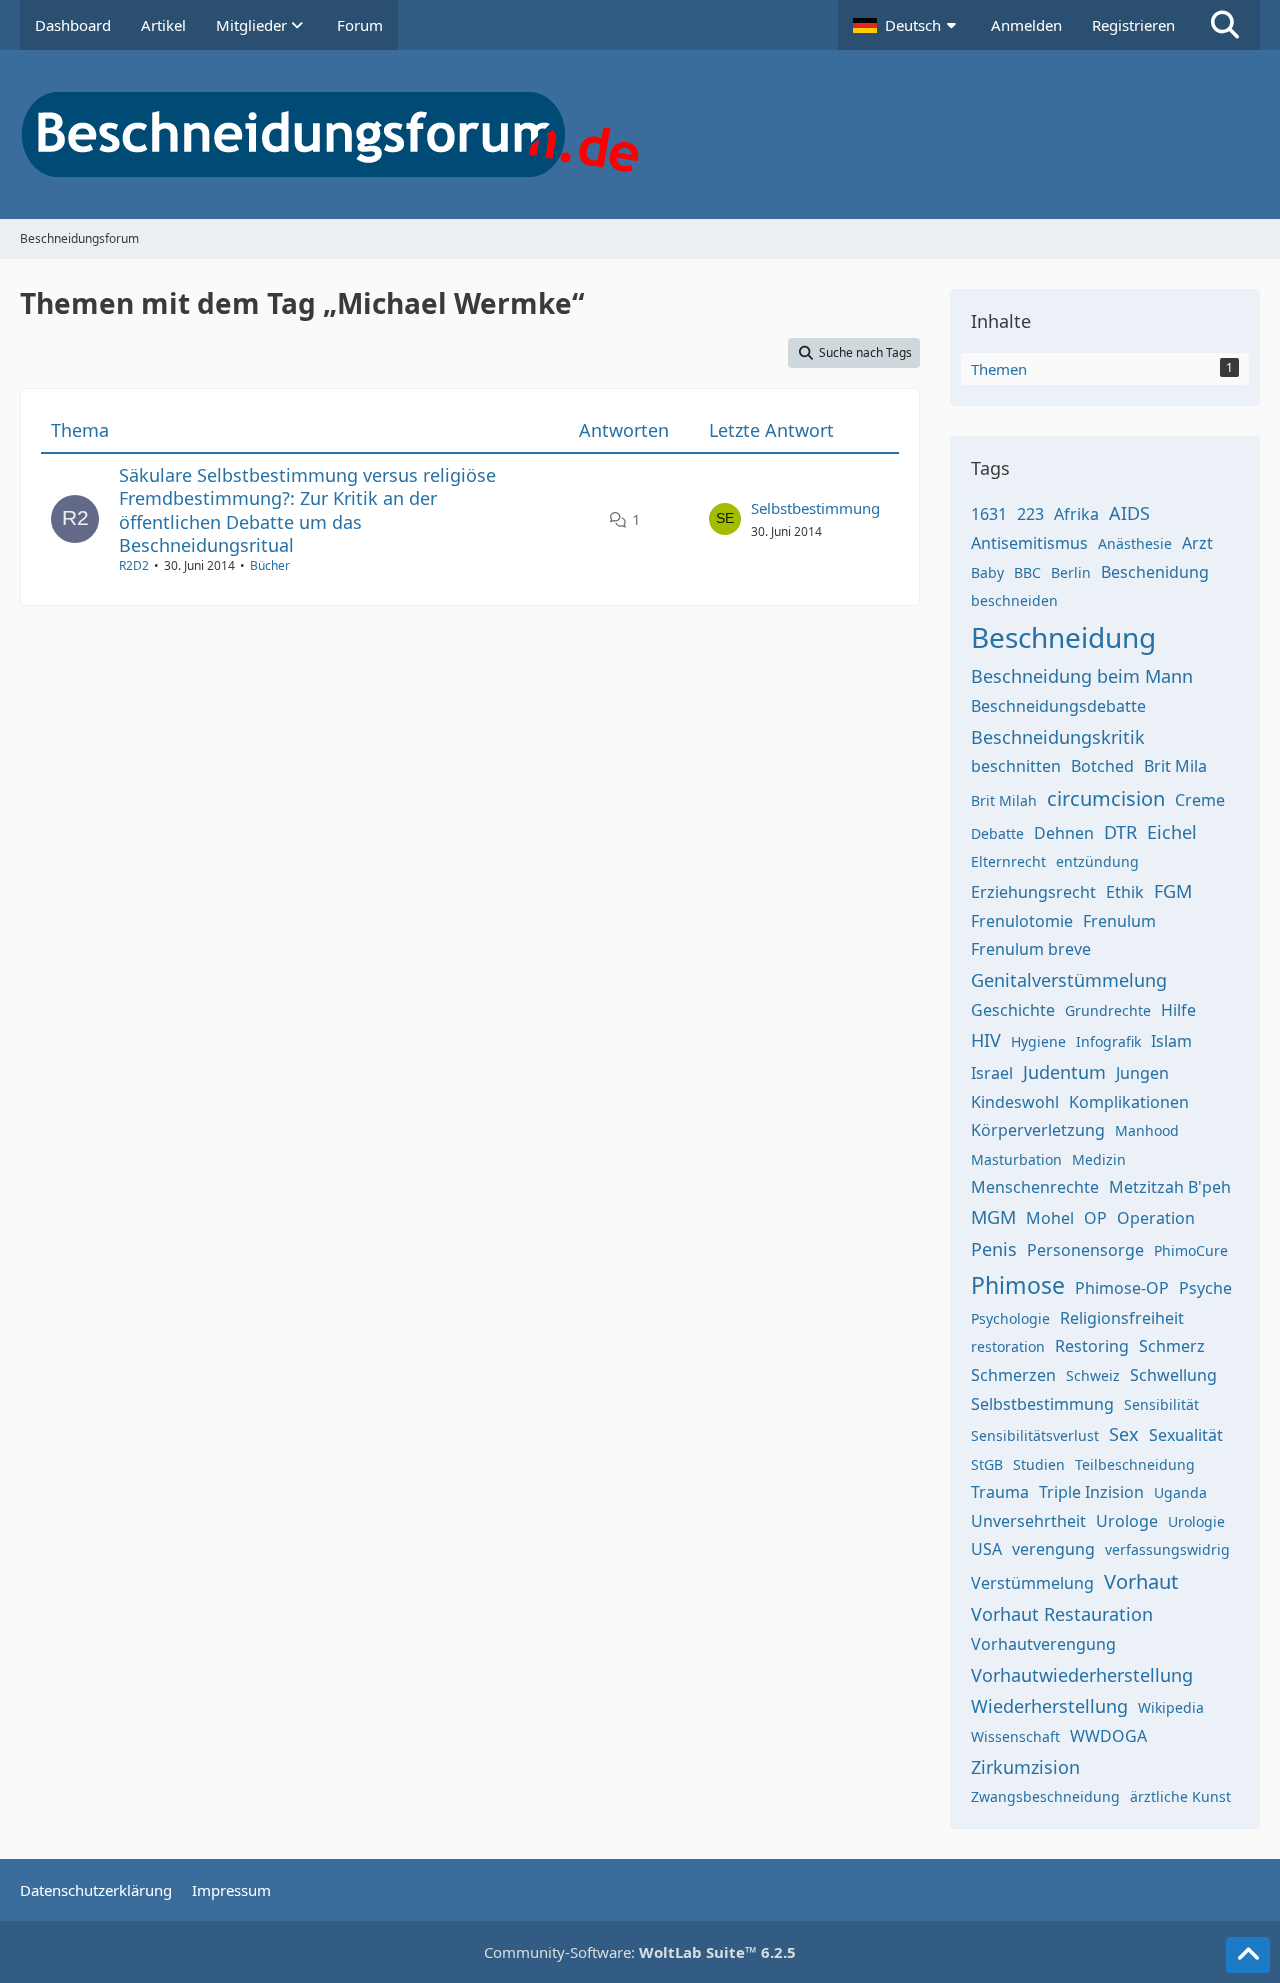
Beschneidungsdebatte (1058, 706)
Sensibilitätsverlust (1035, 1435)
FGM (1173, 891)
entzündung (1097, 861)
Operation (1156, 1218)
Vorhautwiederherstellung (1082, 1675)
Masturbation (1016, 1159)
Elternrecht (1008, 861)
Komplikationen (1129, 1102)
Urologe (1127, 1521)
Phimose (1018, 1285)
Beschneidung (1063, 637)
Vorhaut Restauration (1062, 1614)
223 (1030, 514)
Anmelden (1026, 25)
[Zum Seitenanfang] (1248, 1955)
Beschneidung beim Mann (1082, 676)
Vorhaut (1141, 1581)
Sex (1124, 1434)
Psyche (1205, 1288)
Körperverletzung (1038, 1130)
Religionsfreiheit (1122, 1318)
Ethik (1125, 892)
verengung (1053, 1549)
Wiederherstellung (1049, 1706)
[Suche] (1225, 25)
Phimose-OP (1122, 1288)
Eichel (1172, 832)
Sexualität (1186, 1435)
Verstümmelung (1032, 1583)
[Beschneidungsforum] (640, 134)
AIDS (1129, 513)
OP (1095, 1218)
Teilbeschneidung (1135, 1464)
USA (986, 1549)
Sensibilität (1161, 1404)
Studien (1039, 1464)
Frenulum (1119, 921)
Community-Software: (640, 1952)
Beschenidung (1155, 572)
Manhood (1147, 1130)
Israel (992, 1073)
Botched (1102, 766)
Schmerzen (1013, 1375)
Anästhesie (1135, 543)
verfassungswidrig (1167, 1549)
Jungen (1142, 1073)
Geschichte (1013, 1010)
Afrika (1076, 514)
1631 (989, 514)
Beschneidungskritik (1058, 737)
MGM (993, 1217)
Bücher (270, 565)
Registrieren (1133, 25)
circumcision (1106, 798)
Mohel (1050, 1218)
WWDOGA (1108, 1736)
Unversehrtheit (1028, 1521)
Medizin (1099, 1159)
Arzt (1197, 543)
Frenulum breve (1031, 949)
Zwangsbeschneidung (1045, 1796)
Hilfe (1178, 1010)
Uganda (1180, 1492)
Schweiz (1093, 1375)
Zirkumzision (1025, 1767)
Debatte (997, 833)
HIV (986, 1040)
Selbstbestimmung (815, 508)
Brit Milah (1004, 800)
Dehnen (1064, 833)
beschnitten (1016, 766)
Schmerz (1172, 1346)
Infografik (1108, 1041)
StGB (987, 1464)
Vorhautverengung (1043, 1644)
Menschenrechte (1035, 1187)
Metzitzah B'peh (1170, 1187)
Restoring (1092, 1346)
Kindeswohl (1015, 1102)
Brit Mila (1175, 766)
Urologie (1196, 1521)
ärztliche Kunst (1180, 1796)
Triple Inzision (1091, 1492)
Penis (994, 1249)
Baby (987, 572)
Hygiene (1038, 1041)
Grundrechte (1108, 1010)
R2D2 (134, 565)
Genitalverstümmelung (1069, 980)
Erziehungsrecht (1033, 892)
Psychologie (1010, 1318)
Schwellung (1173, 1375)
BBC (1027, 572)
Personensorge (1085, 1250)
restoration (1008, 1346)
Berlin (1071, 572)
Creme (1200, 800)
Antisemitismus (1029, 543)
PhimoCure (1191, 1250)
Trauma (1000, 1492)
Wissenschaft (1015, 1736)
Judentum (1064, 1072)
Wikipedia (1171, 1707)
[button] (907, 25)
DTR (1120, 832)
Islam (1171, 1041)
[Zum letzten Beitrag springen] (725, 519)
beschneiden (1014, 600)
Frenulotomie (1022, 921)
